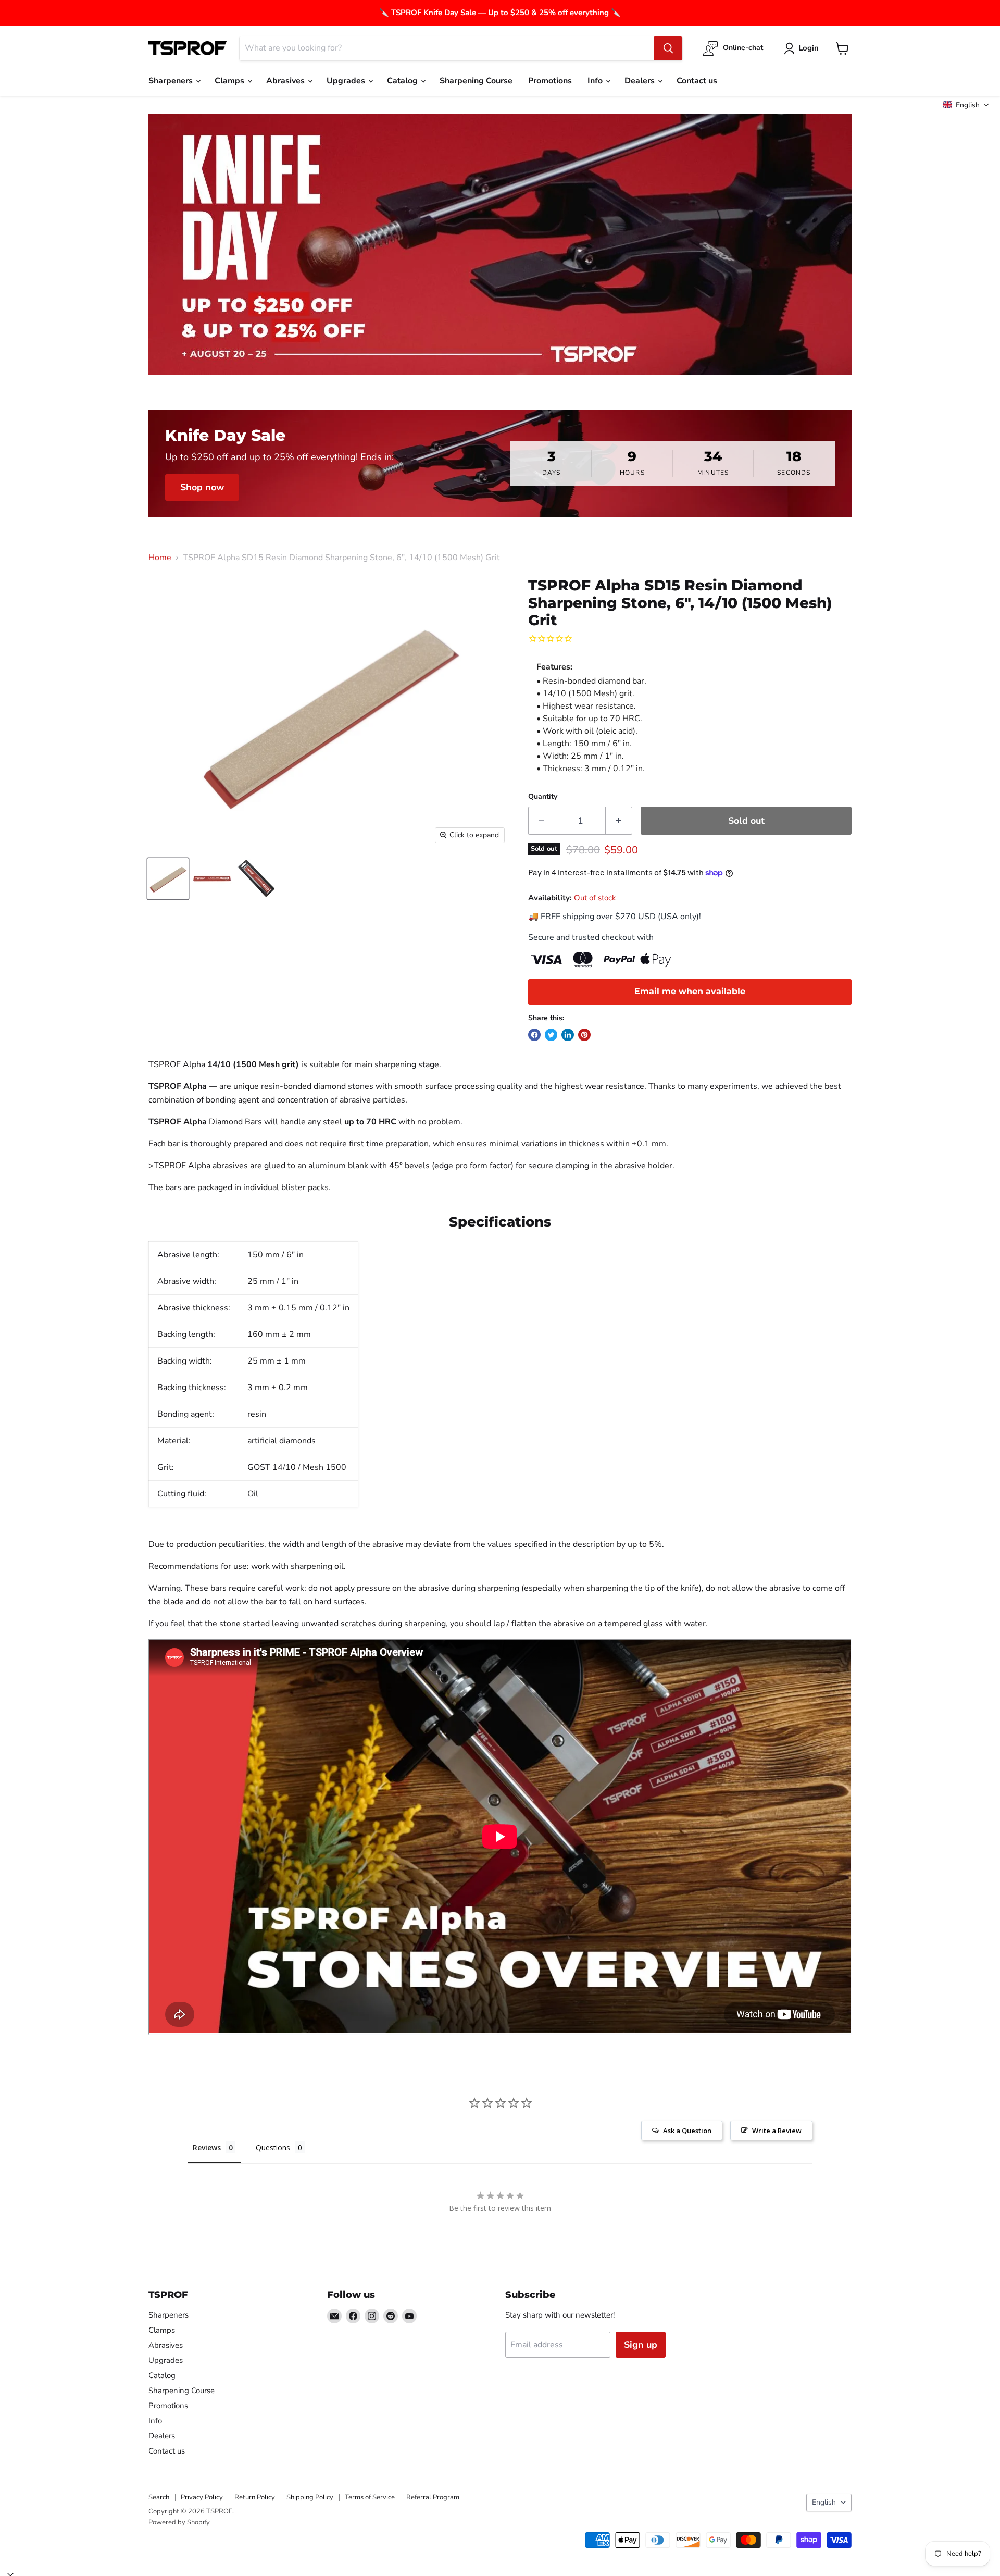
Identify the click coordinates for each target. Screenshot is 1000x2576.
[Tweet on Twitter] (551, 1035)
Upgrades (347, 81)
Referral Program (433, 2497)
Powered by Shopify (179, 2522)
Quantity (543, 797)
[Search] (668, 48)
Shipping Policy (310, 2497)
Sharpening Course (476, 81)
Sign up (641, 2345)
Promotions (550, 81)
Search (159, 2497)
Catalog (403, 81)
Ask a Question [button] (687, 2131)
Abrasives (286, 81)
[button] (966, 105)
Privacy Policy (202, 2497)
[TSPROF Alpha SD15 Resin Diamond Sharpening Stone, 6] (168, 879)
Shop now (202, 487)
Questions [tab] (273, 2147)
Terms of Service (370, 2497)
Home (160, 558)
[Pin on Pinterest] (584, 1035)
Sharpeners (172, 81)
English (824, 2502)
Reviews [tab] (207, 2147)
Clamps (230, 81)
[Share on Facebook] (534, 1035)
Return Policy (255, 2497)
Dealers (641, 81)
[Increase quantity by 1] (619, 821)
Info (596, 81)
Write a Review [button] (777, 2131)
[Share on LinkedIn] (568, 1035)
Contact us (697, 81)
